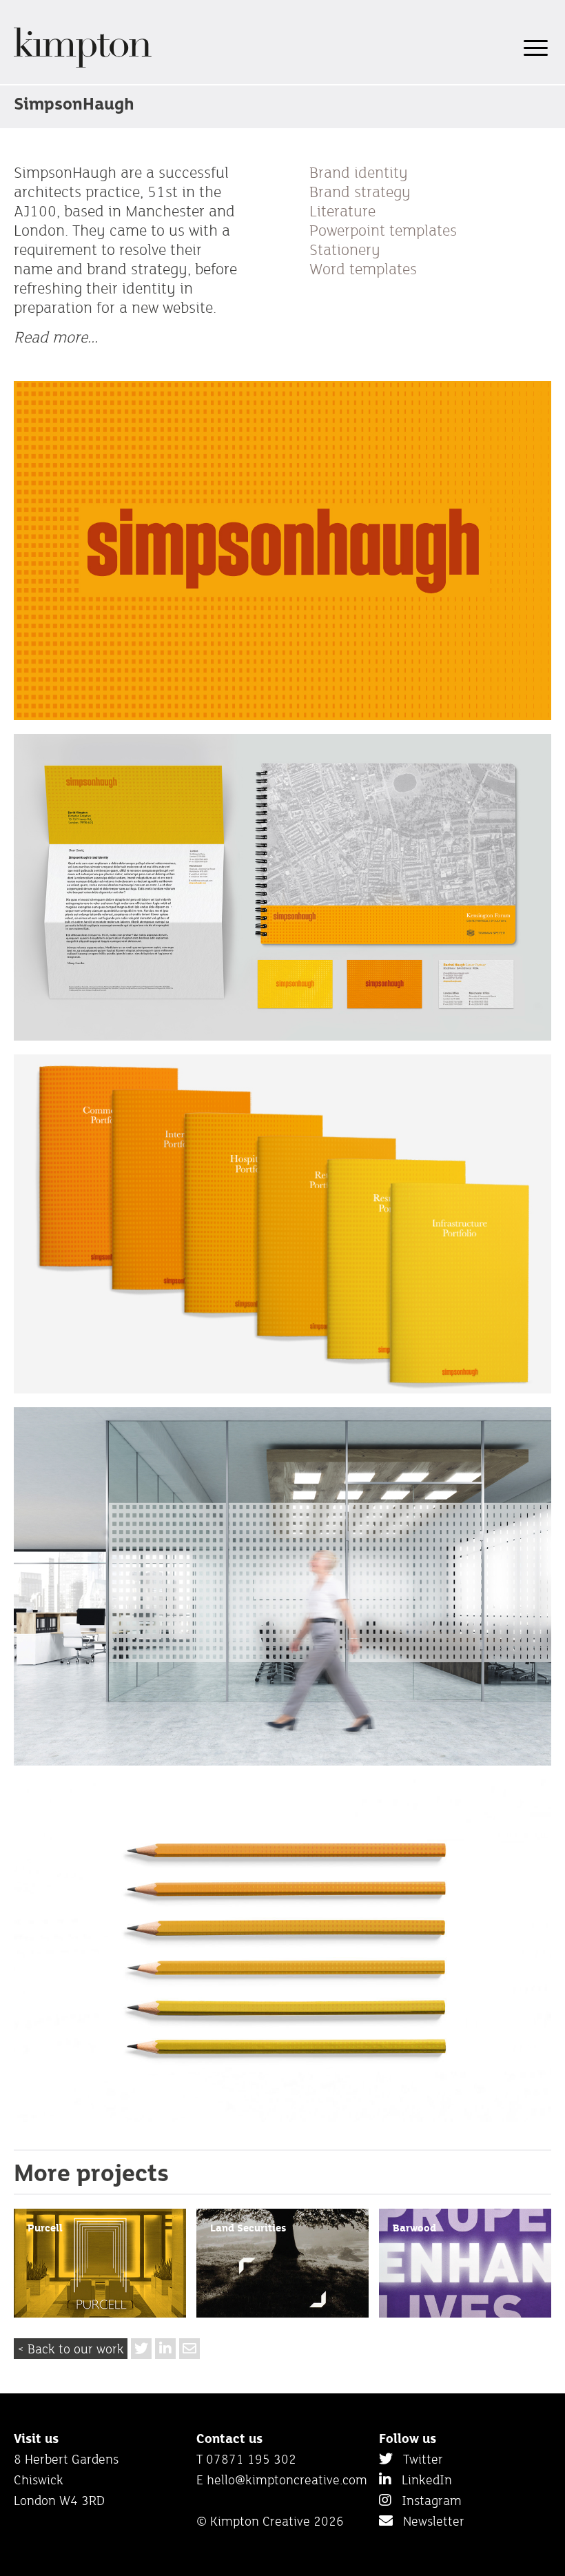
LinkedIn (422, 2480)
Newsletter (429, 2521)
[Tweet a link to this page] (141, 2349)
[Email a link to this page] (189, 2349)
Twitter (418, 2459)
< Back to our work (71, 2349)
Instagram (427, 2500)
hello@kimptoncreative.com (287, 2480)
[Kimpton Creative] (83, 65)
